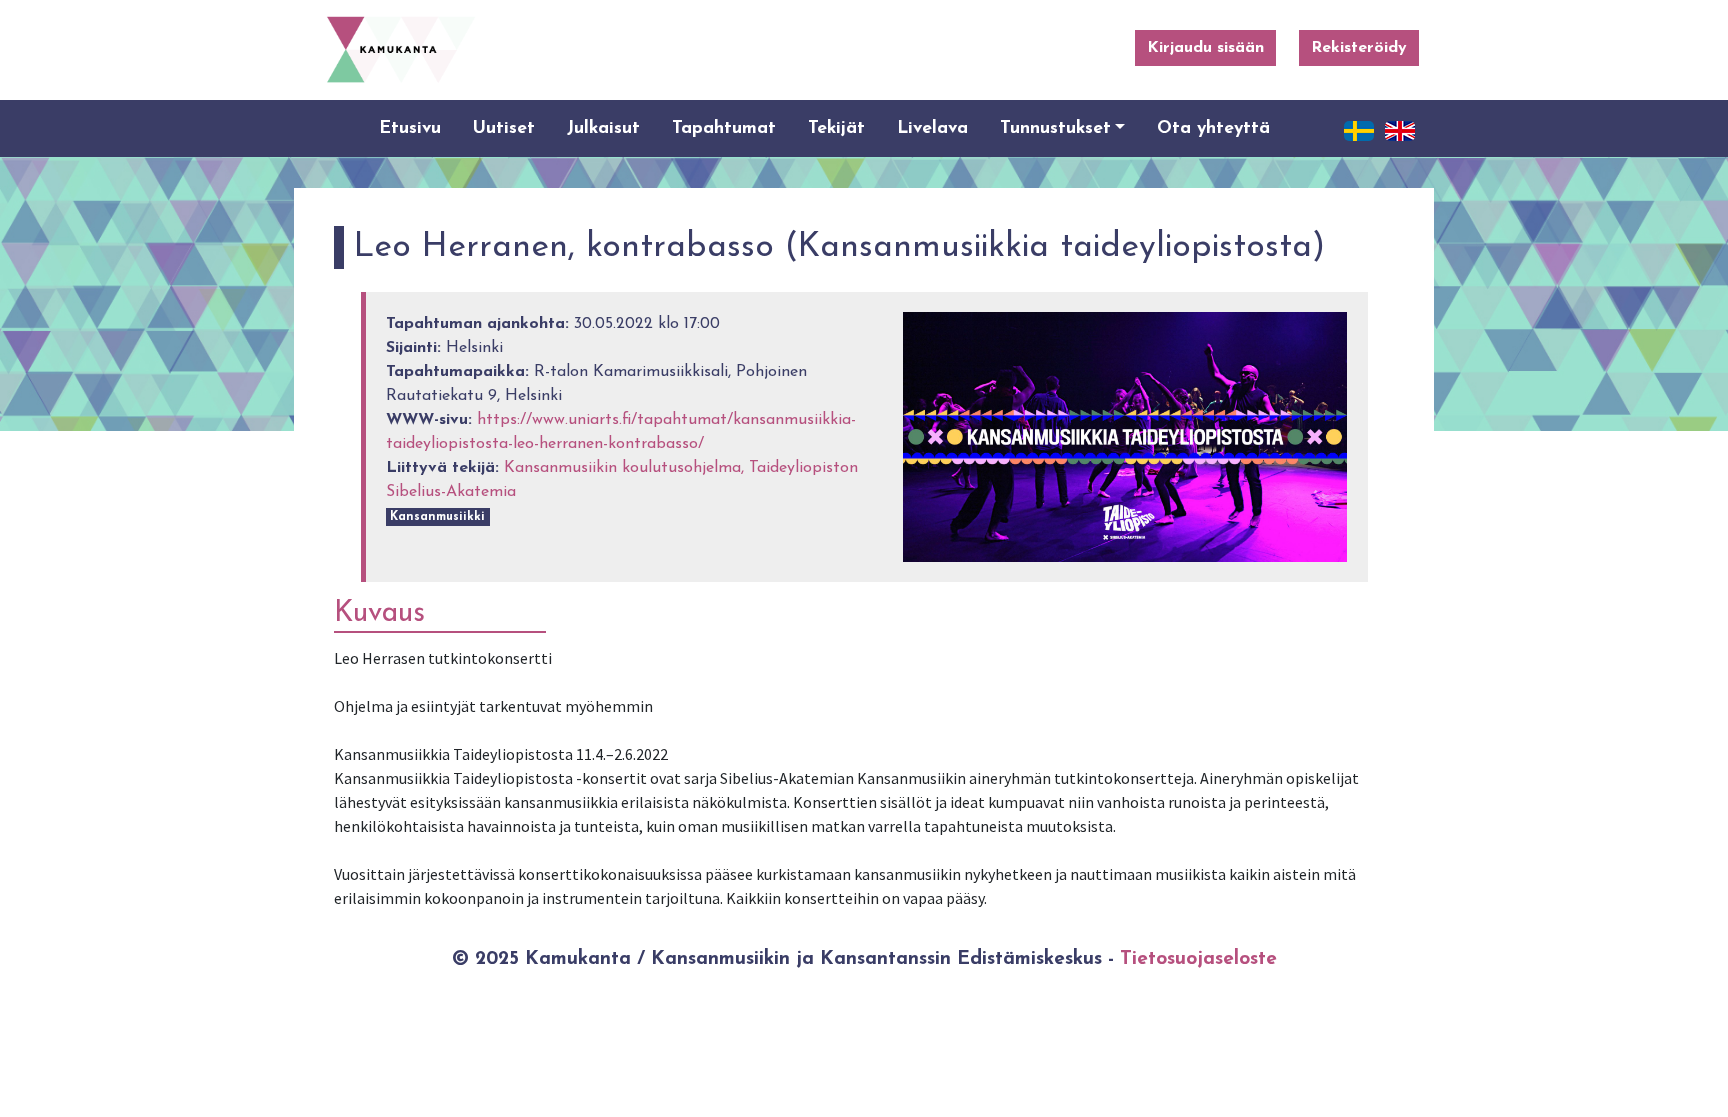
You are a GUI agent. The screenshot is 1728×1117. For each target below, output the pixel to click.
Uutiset (504, 128)
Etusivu (410, 128)
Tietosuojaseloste (1198, 959)
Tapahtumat (724, 128)
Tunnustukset (1055, 128)
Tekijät (836, 128)
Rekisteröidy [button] (1359, 48)
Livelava (932, 128)
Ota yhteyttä (1213, 128)
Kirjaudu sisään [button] (1205, 48)
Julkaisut (603, 128)
